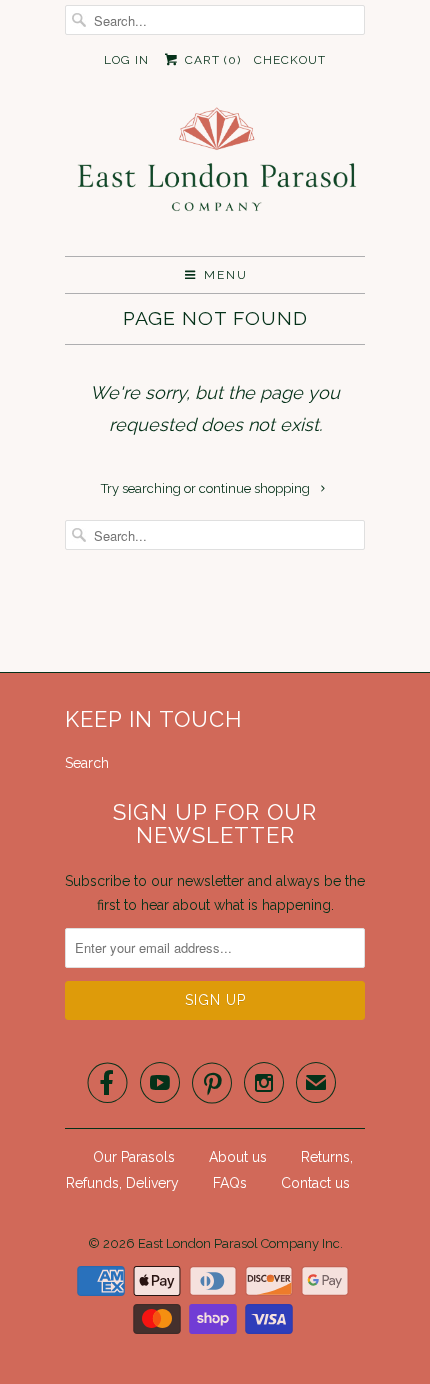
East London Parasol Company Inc (239, 1243)
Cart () (210, 60)
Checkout (290, 60)
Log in (126, 60)
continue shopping (256, 488)
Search (87, 763)
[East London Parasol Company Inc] (215, 173)
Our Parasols (134, 1157)
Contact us (315, 1183)
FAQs (230, 1183)
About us (238, 1157)
